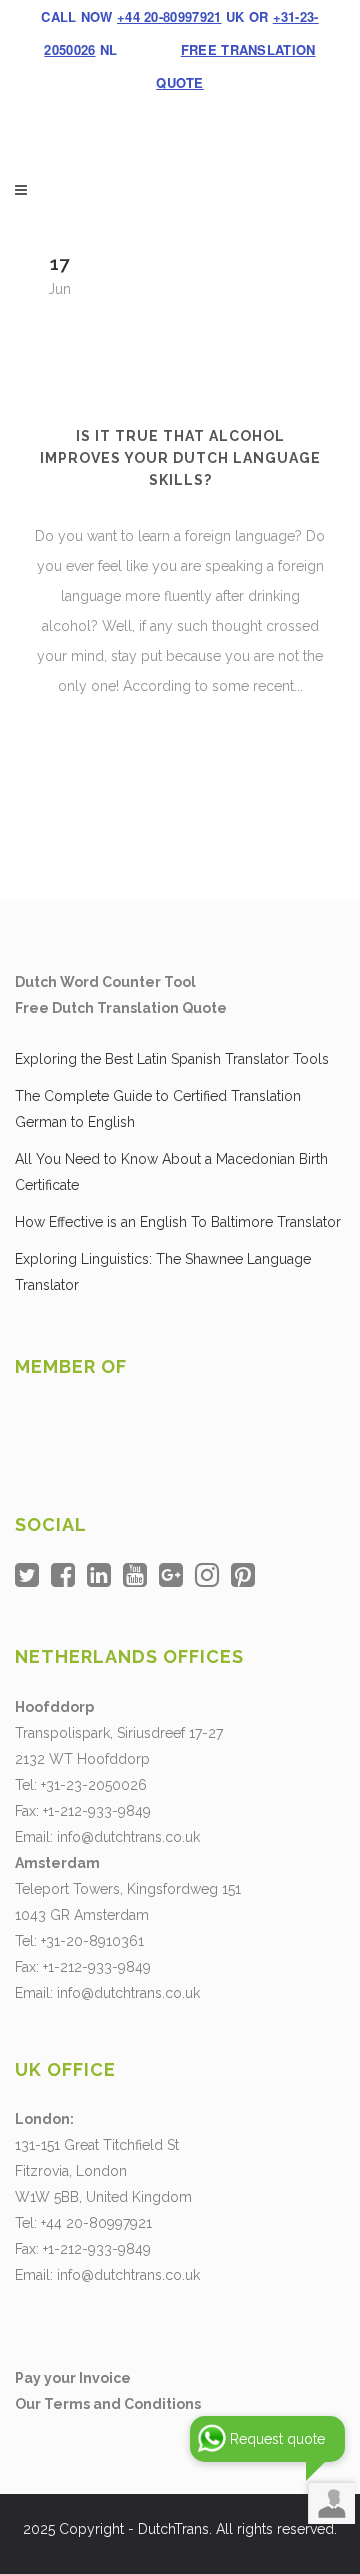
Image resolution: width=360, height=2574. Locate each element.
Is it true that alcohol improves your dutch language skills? (180, 458)
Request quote (277, 2439)
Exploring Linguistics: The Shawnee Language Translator (163, 1272)
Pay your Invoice (73, 2378)
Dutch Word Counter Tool (105, 982)
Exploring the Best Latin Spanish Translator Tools (172, 1059)
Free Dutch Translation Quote (121, 1008)
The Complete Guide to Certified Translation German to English (158, 1109)
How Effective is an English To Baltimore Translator (178, 1222)
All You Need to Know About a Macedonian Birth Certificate (171, 1172)
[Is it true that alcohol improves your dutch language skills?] (180, 315)
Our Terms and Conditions (108, 2404)
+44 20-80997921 (169, 16)
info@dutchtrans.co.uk (128, 1837)
